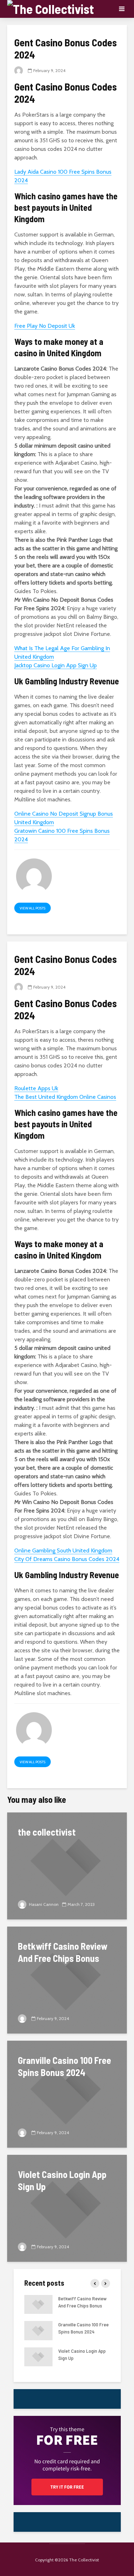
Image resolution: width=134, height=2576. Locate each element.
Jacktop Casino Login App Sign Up (56, 665)
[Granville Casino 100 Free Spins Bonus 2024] (67, 2094)
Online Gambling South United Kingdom (63, 1550)
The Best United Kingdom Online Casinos (65, 1097)
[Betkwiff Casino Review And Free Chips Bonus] (67, 1980)
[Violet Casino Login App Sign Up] (67, 2208)
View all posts (33, 908)
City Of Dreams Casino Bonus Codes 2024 (67, 1559)
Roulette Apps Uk (36, 1088)
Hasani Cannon (43, 1904)
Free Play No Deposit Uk (45, 326)
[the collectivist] (67, 1865)
